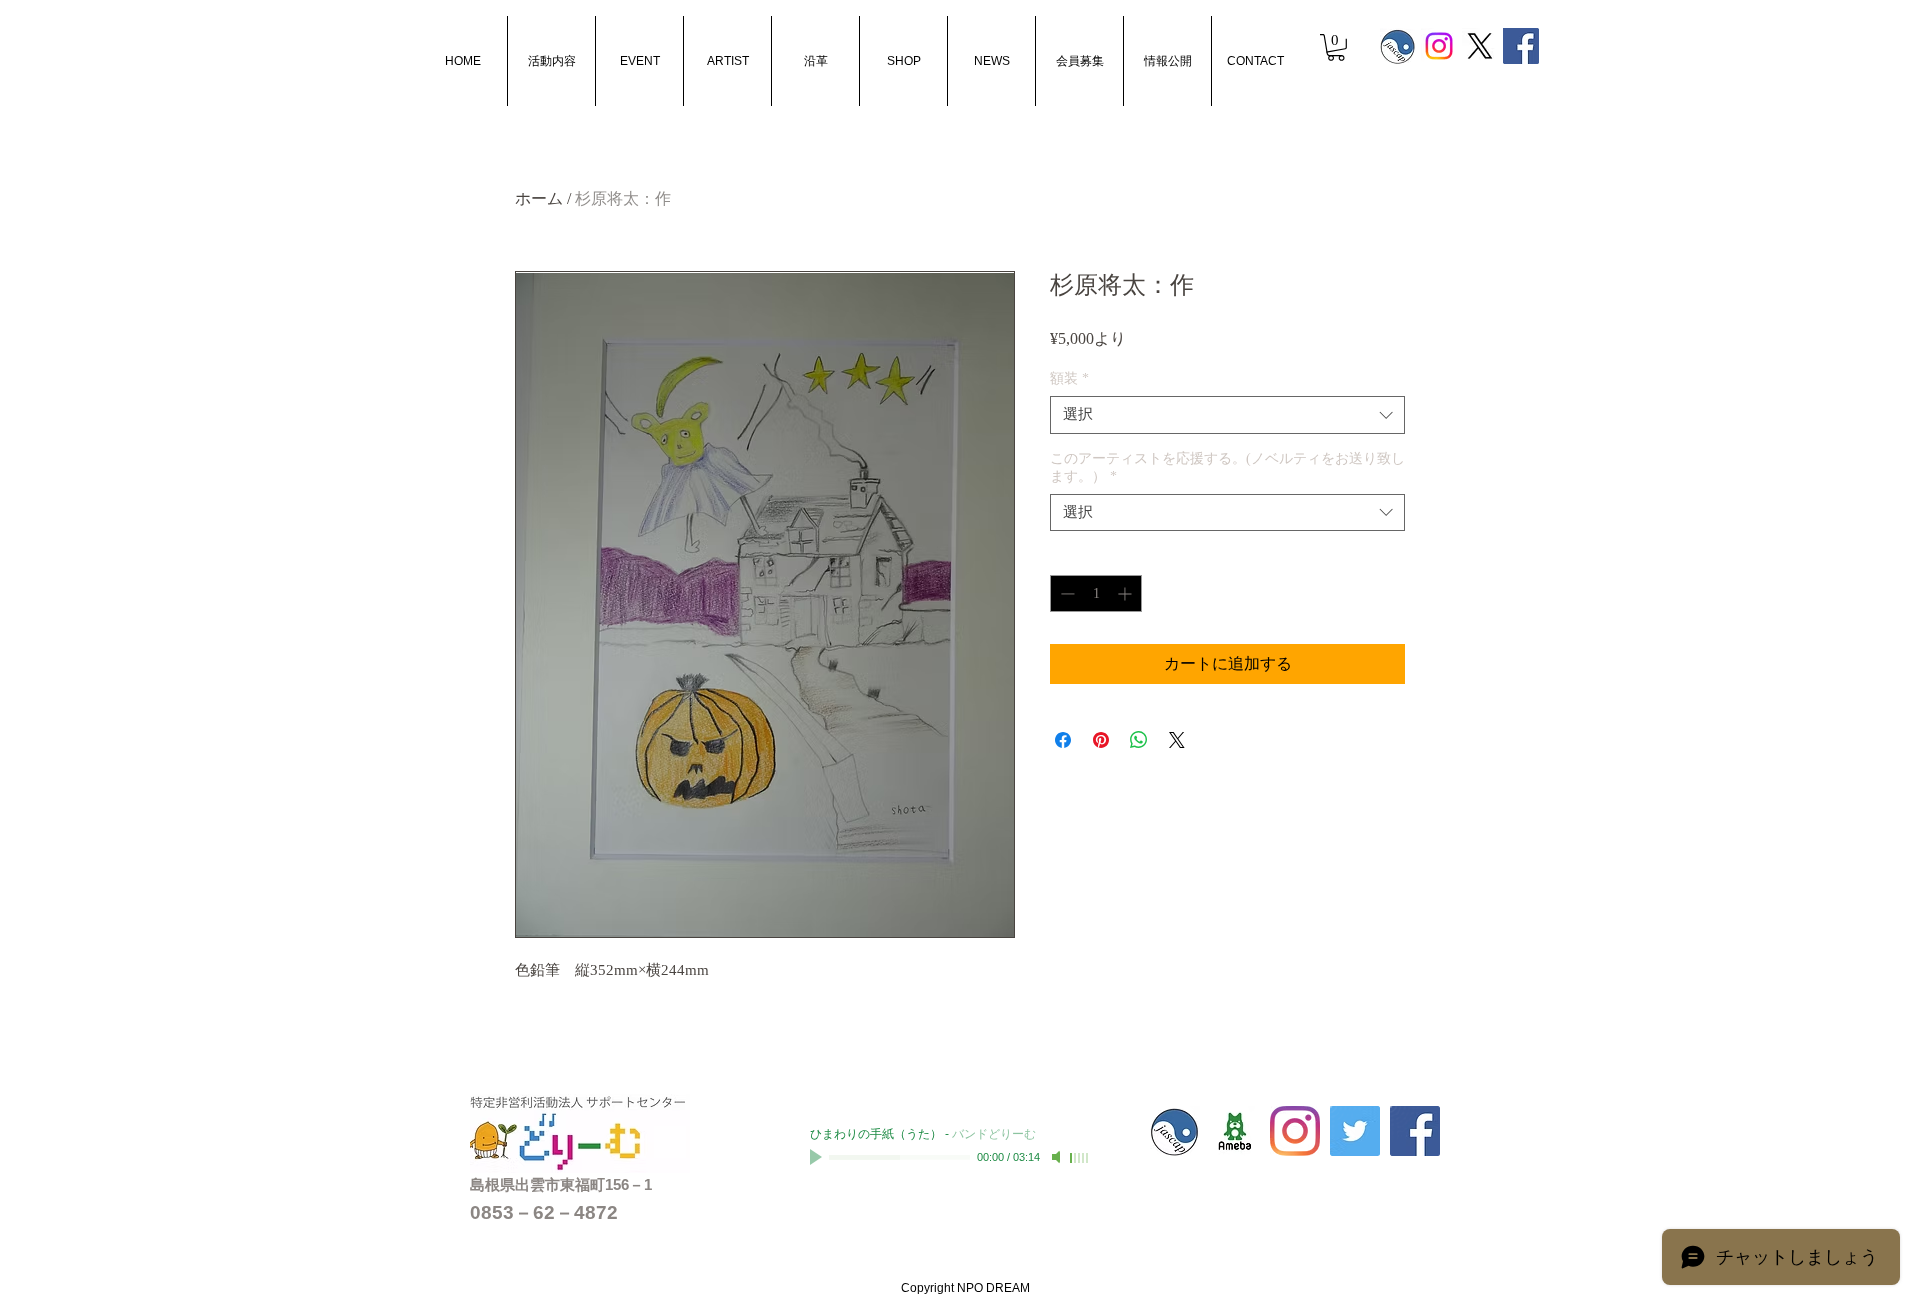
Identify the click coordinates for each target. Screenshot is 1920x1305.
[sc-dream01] (1235, 1131)
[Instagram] (1439, 46)
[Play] (818, 1157)
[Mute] (1058, 1157)
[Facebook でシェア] (1063, 740)
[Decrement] (1065, 593)
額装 (1069, 378)
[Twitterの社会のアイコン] (1355, 1131)
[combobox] (1227, 415)
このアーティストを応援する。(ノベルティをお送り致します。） (1227, 467)
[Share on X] (1177, 740)
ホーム (539, 198)
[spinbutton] (1096, 593)
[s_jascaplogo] (1398, 46)
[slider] (1080, 1158)
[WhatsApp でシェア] (1139, 740)
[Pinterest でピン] (1101, 740)
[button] (1336, 47)
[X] (1480, 46)
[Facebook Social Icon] (1521, 46)
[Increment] (1126, 593)
